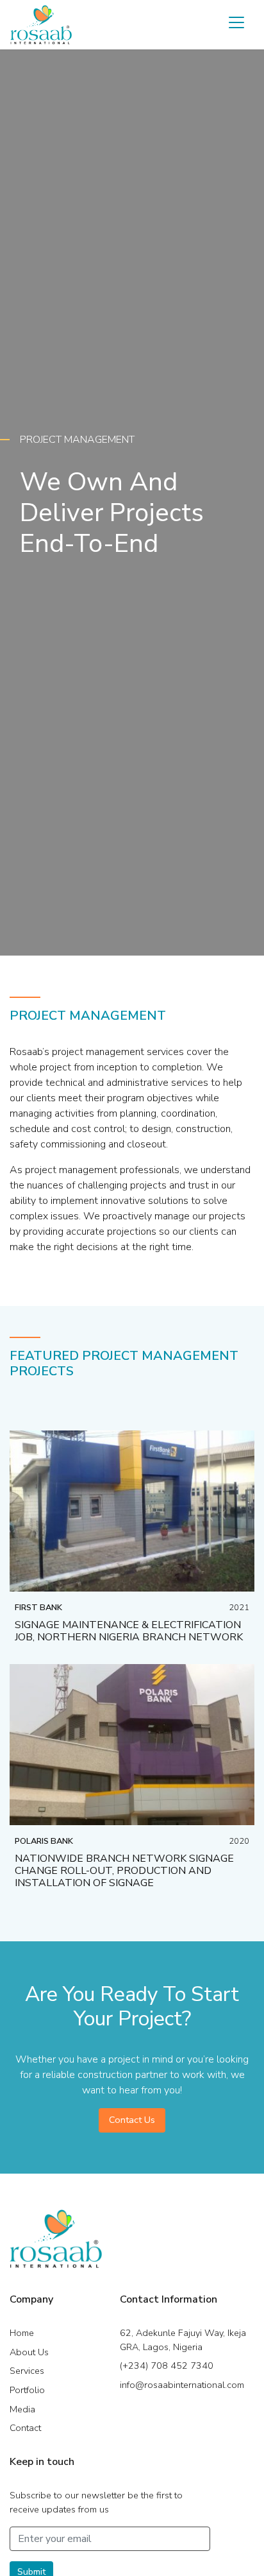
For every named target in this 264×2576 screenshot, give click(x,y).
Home (22, 2333)
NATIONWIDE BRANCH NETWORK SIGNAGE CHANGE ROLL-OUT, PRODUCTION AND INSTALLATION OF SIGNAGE (124, 1871)
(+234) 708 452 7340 (167, 2366)
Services (27, 2371)
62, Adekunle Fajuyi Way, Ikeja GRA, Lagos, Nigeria (183, 2340)
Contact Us (132, 2120)
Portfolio (27, 2390)
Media (22, 2409)
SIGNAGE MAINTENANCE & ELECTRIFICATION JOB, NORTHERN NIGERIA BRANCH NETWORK (129, 1631)
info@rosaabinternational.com (182, 2385)
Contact (25, 2428)
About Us (29, 2352)
